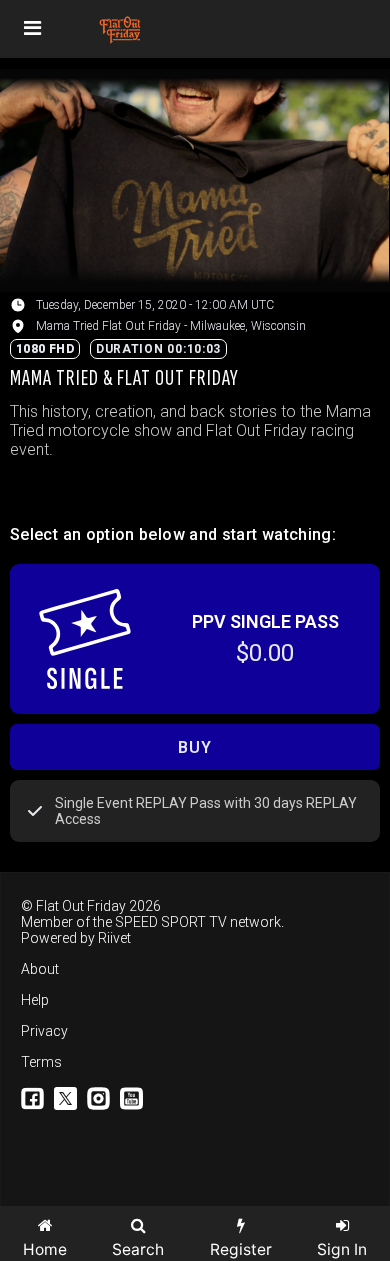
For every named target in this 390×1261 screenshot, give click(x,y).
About (40, 969)
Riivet (114, 938)
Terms (41, 1062)
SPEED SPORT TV (171, 922)
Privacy (44, 1031)
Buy (194, 747)
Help (35, 1000)
